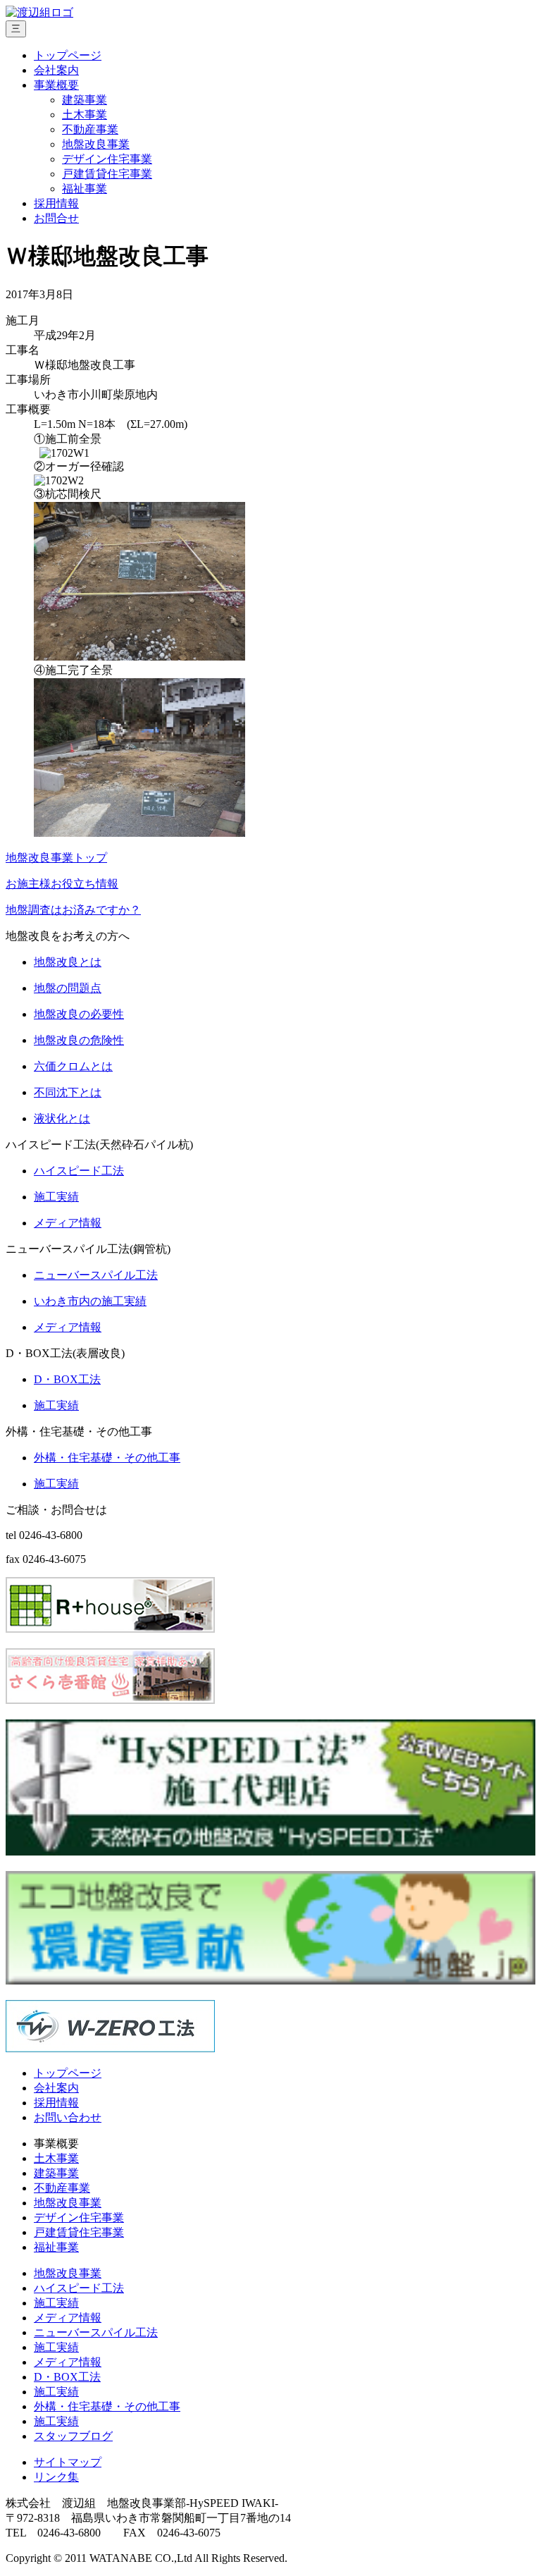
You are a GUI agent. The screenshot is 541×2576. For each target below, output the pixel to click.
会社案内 (56, 70)
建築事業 (85, 100)
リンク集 (56, 2477)
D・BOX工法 (67, 2377)
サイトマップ (68, 2462)
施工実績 (56, 2303)
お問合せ (56, 218)
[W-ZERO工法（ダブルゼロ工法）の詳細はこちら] (110, 2048)
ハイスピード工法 (79, 2288)
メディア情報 (68, 2318)
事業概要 (56, 85)
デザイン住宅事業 (107, 159)
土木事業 (85, 115)
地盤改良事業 (96, 144)
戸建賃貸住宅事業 (107, 174)
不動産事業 (90, 129)
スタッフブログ (73, 2436)
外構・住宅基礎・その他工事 (107, 2406)
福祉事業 (85, 189)
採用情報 (56, 203)
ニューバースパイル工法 (96, 2332)
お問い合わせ (68, 2117)
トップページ (68, 55)
